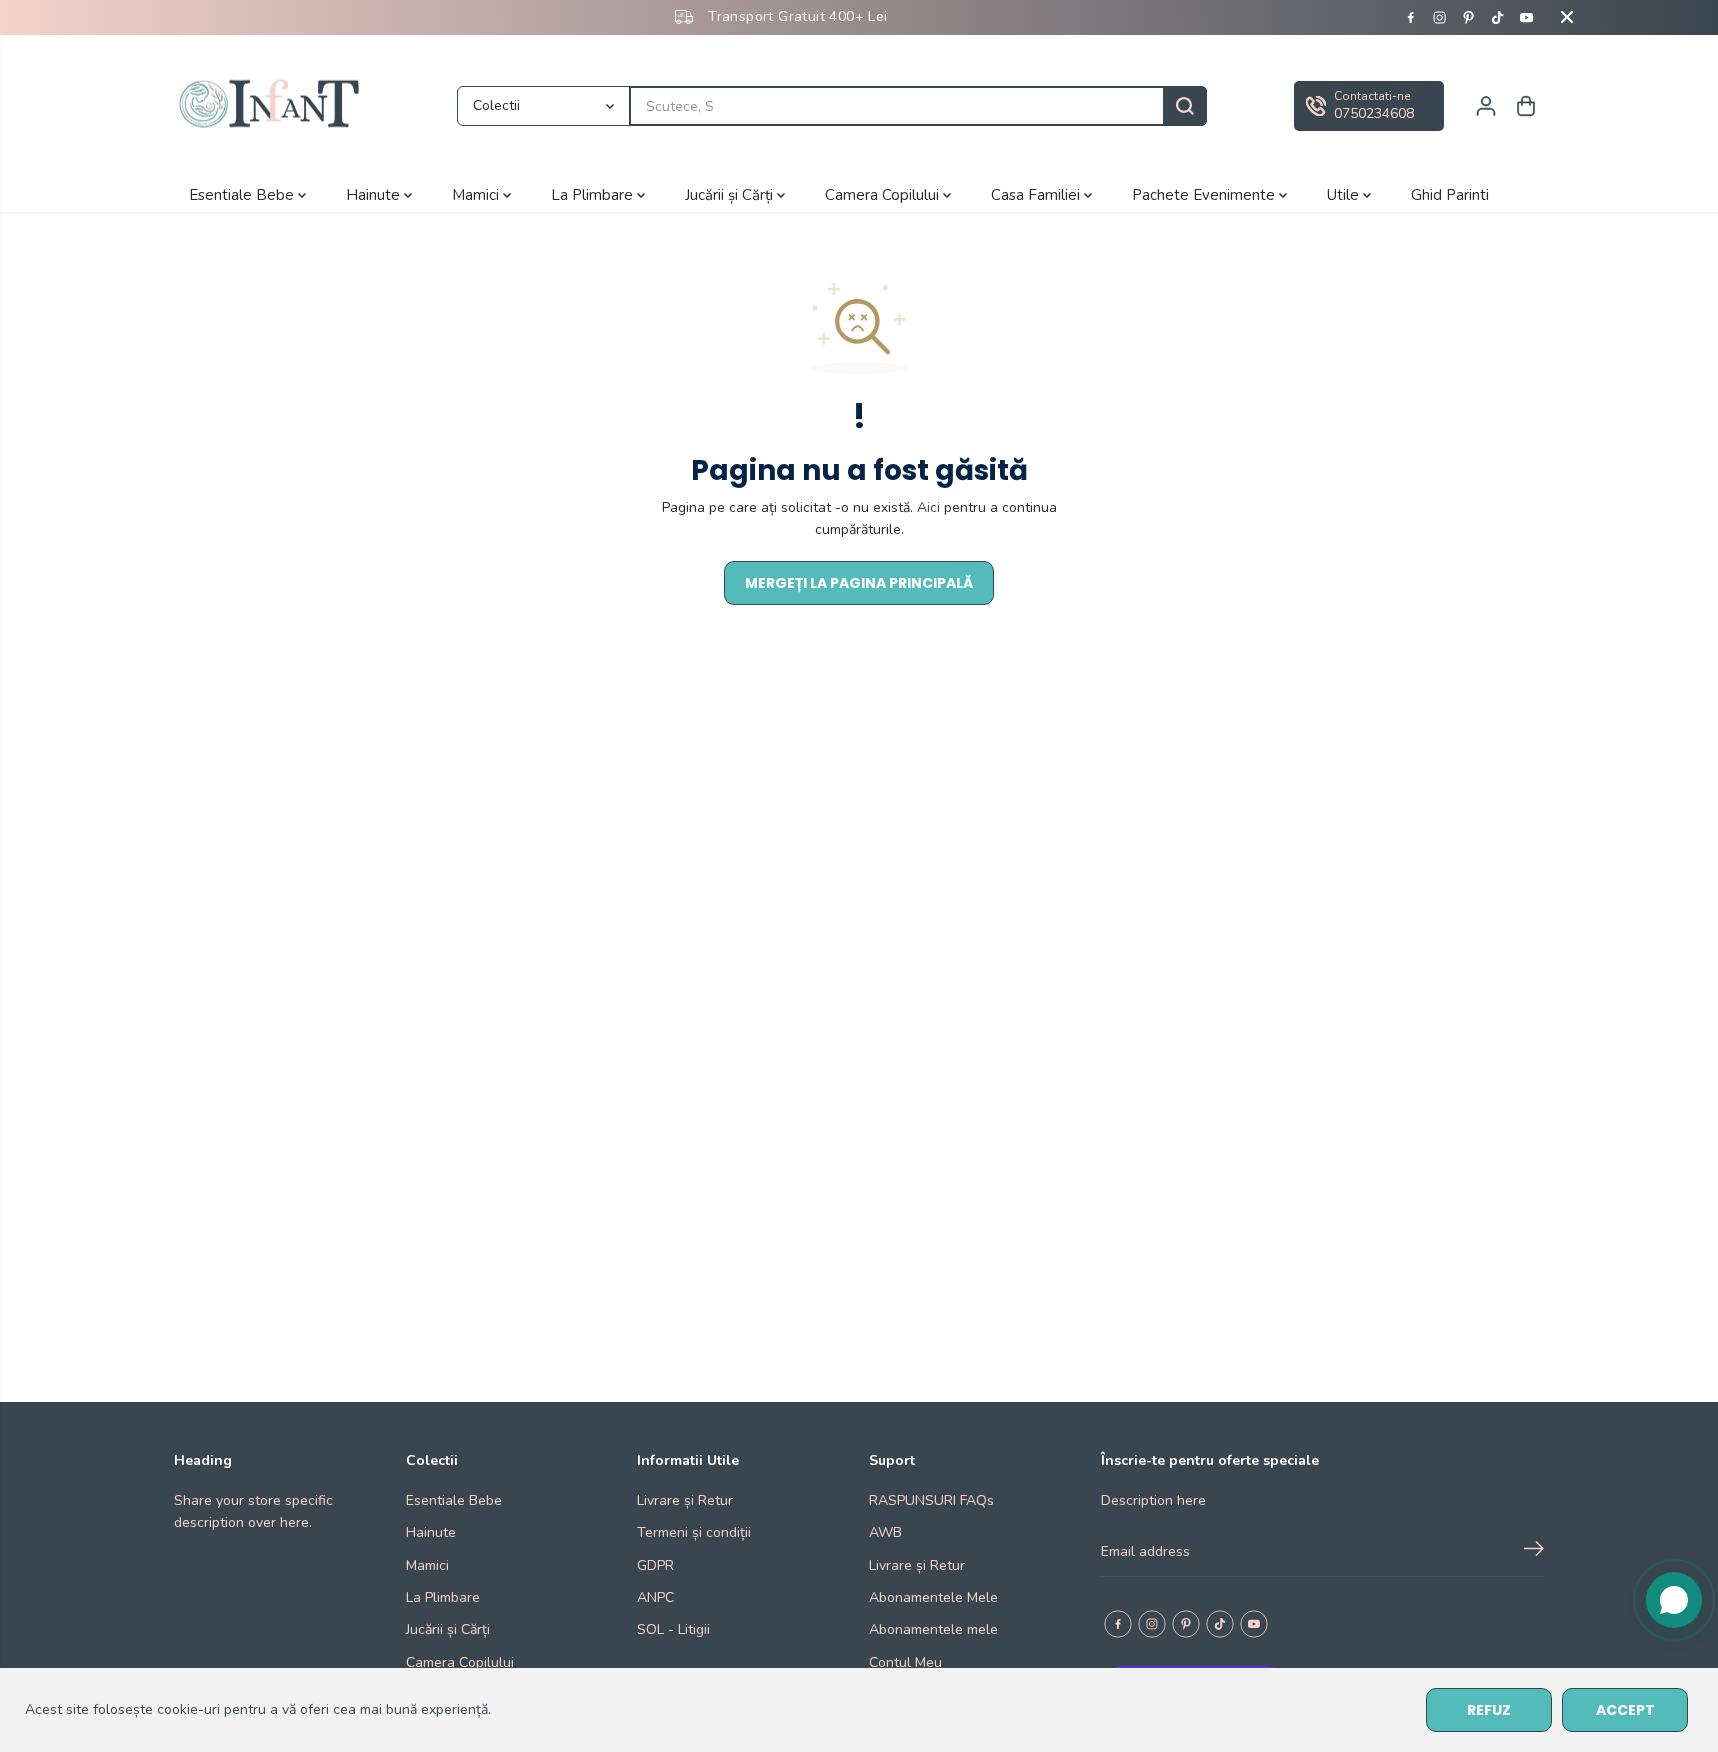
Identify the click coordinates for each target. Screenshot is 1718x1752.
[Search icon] (1185, 106)
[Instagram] (1440, 17)
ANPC (655, 1597)
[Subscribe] (1534, 1552)
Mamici (477, 194)
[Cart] (1526, 106)
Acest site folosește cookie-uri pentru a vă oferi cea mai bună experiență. (258, 1709)
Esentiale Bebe (243, 194)
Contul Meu (905, 1662)
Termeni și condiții (694, 1532)
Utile (1345, 194)
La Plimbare (594, 194)
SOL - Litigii (673, 1629)
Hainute (375, 194)
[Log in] (1486, 106)
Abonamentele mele (933, 1629)
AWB (885, 1532)
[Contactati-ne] (1369, 106)
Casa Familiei (1037, 194)
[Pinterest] (1469, 17)
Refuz (1489, 1710)
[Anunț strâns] (1567, 17)
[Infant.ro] (274, 106)
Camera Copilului (884, 194)
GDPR (655, 1565)
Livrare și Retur (685, 1500)
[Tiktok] (1498, 17)
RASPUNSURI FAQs (931, 1500)
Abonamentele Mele (933, 1597)
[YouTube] (1527, 17)
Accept (1625, 1710)
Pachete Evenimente (1205, 194)
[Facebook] (1411, 17)
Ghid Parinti (1450, 194)
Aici (928, 507)
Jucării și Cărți (731, 194)
